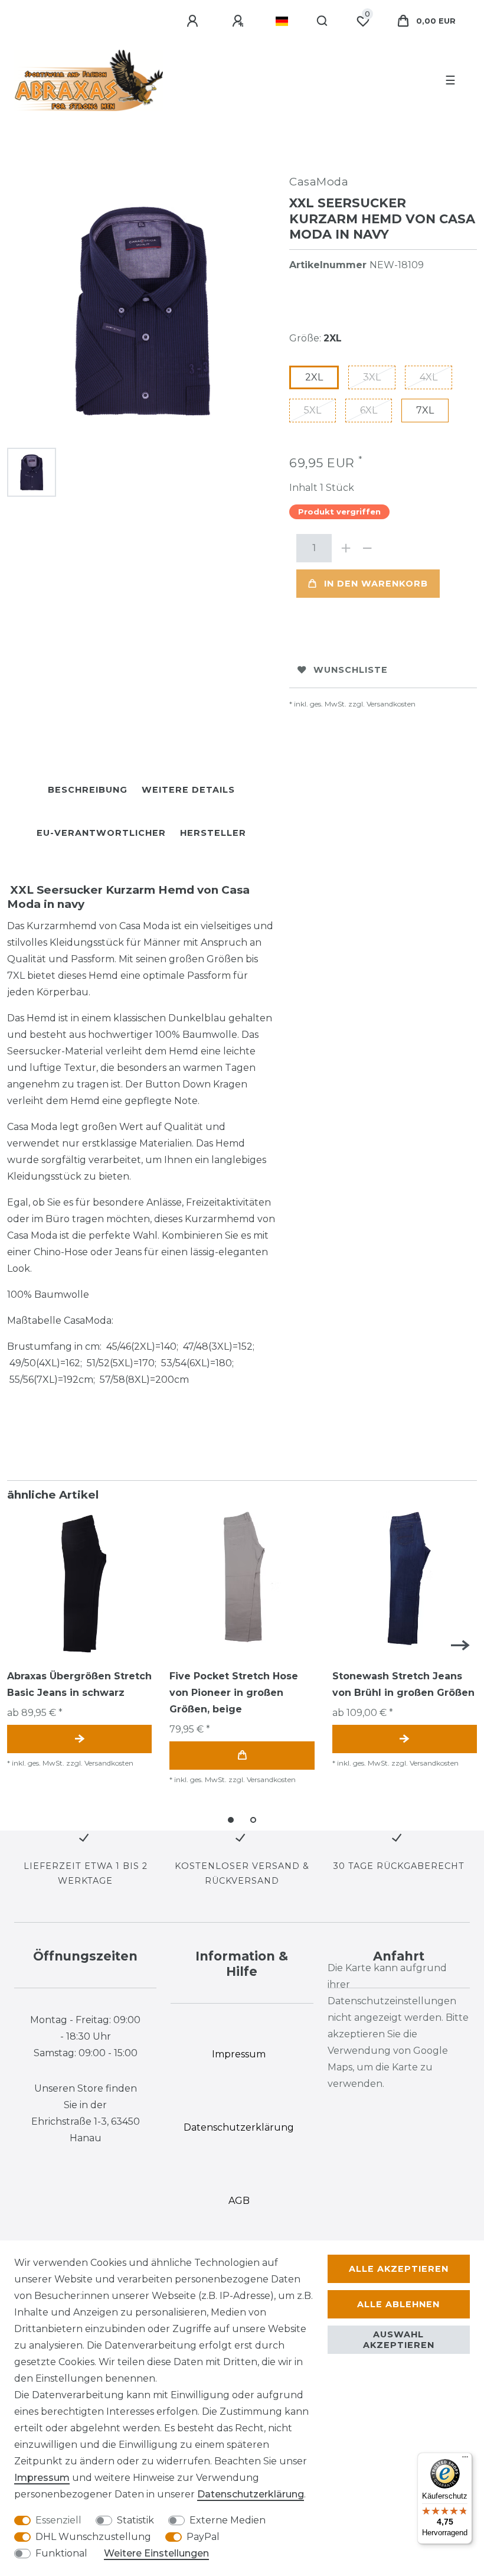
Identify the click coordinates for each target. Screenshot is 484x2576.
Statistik (135, 2520)
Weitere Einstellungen (156, 2553)
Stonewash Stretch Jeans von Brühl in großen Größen (403, 1684)
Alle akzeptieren (399, 2269)
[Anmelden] (194, 21)
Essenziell (58, 2520)
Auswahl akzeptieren (399, 2340)
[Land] (282, 21)
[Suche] (323, 21)
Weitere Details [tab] (188, 790)
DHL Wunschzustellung (93, 2537)
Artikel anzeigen (79, 1739)
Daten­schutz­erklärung (251, 2494)
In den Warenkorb (376, 584)
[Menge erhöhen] (346, 548)
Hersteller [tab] (213, 833)
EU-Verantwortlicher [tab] (101, 833)
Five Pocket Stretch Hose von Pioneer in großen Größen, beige (234, 1693)
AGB (239, 2201)
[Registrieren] (240, 21)
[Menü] (465, 2460)
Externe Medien (228, 2520)
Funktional (61, 2553)
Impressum (42, 2478)
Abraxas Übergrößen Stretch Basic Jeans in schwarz (79, 1684)
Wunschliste (351, 670)
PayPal (203, 2537)
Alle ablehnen (398, 2304)
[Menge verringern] (367, 548)
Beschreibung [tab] (88, 790)
